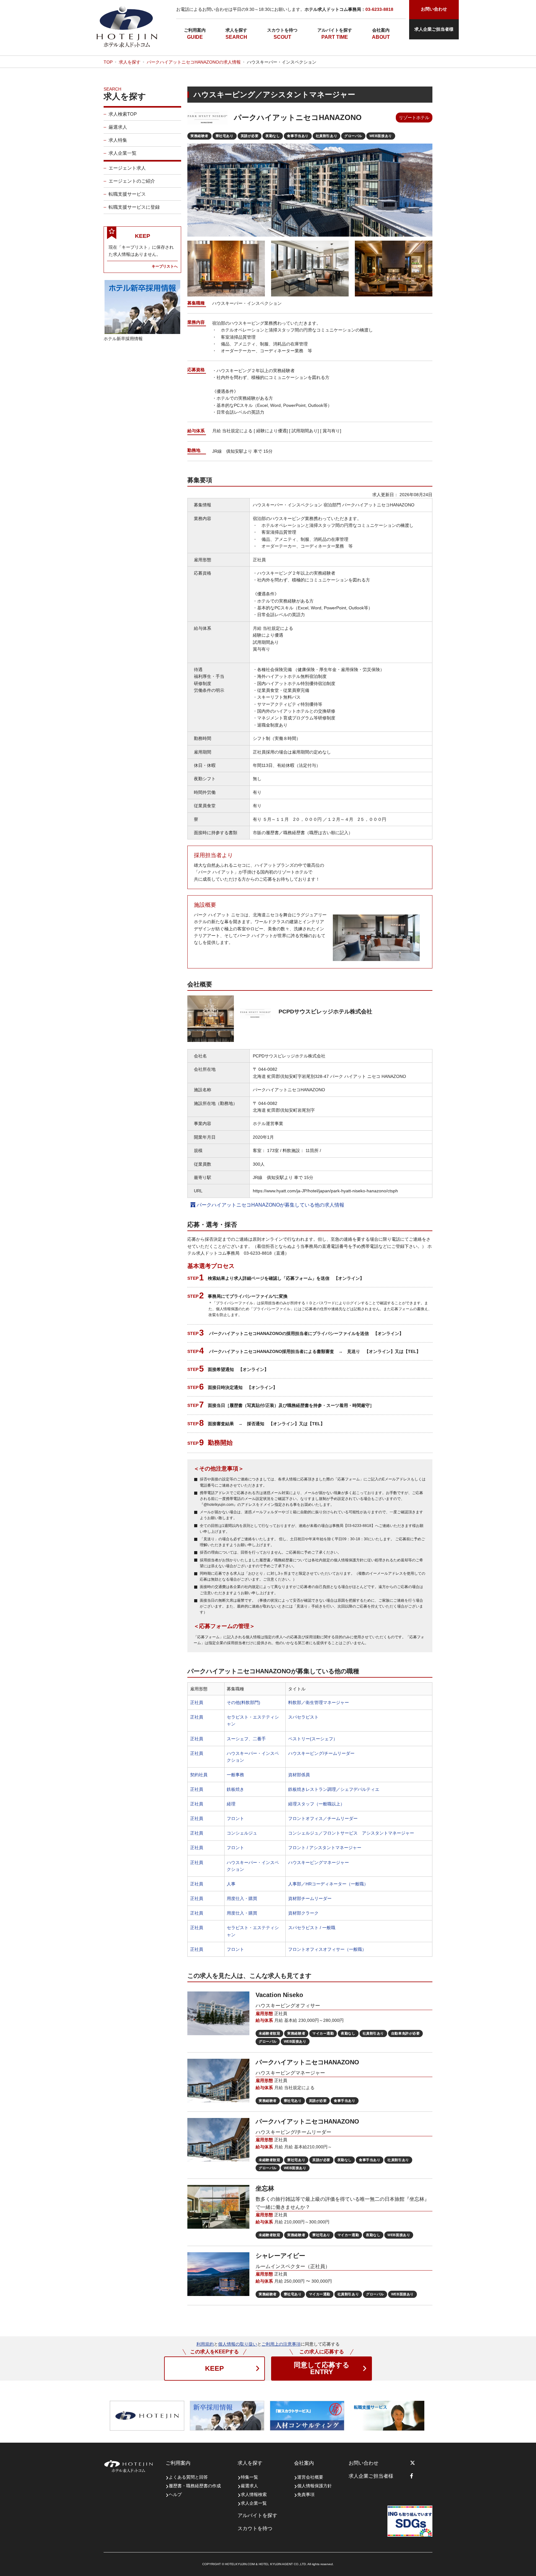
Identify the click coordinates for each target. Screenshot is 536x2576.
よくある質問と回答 (188, 2477)
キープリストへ (165, 266)
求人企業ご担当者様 (434, 29)
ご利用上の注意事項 (281, 2344)
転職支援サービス (127, 194)
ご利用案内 (195, 30)
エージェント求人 (127, 168)
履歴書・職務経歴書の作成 (195, 2486)
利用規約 (205, 2344)
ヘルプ (175, 2494)
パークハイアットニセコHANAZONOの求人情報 (194, 62)
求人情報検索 (254, 2494)
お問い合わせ (364, 2463)
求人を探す (236, 30)
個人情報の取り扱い (238, 2344)
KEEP (214, 2368)
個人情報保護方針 (315, 2486)
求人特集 (118, 140)
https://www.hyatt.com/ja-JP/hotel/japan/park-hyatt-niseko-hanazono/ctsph (325, 1191)
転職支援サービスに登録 (134, 207)
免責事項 (306, 2494)
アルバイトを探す (335, 30)
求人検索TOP (123, 114)
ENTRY (322, 2368)
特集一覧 (249, 2477)
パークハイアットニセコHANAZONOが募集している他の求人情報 (270, 1205)
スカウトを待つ (282, 30)
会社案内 (381, 30)
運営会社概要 (310, 2477)
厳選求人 (118, 127)
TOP (108, 62)
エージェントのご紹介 (132, 181)
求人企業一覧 (123, 153)
